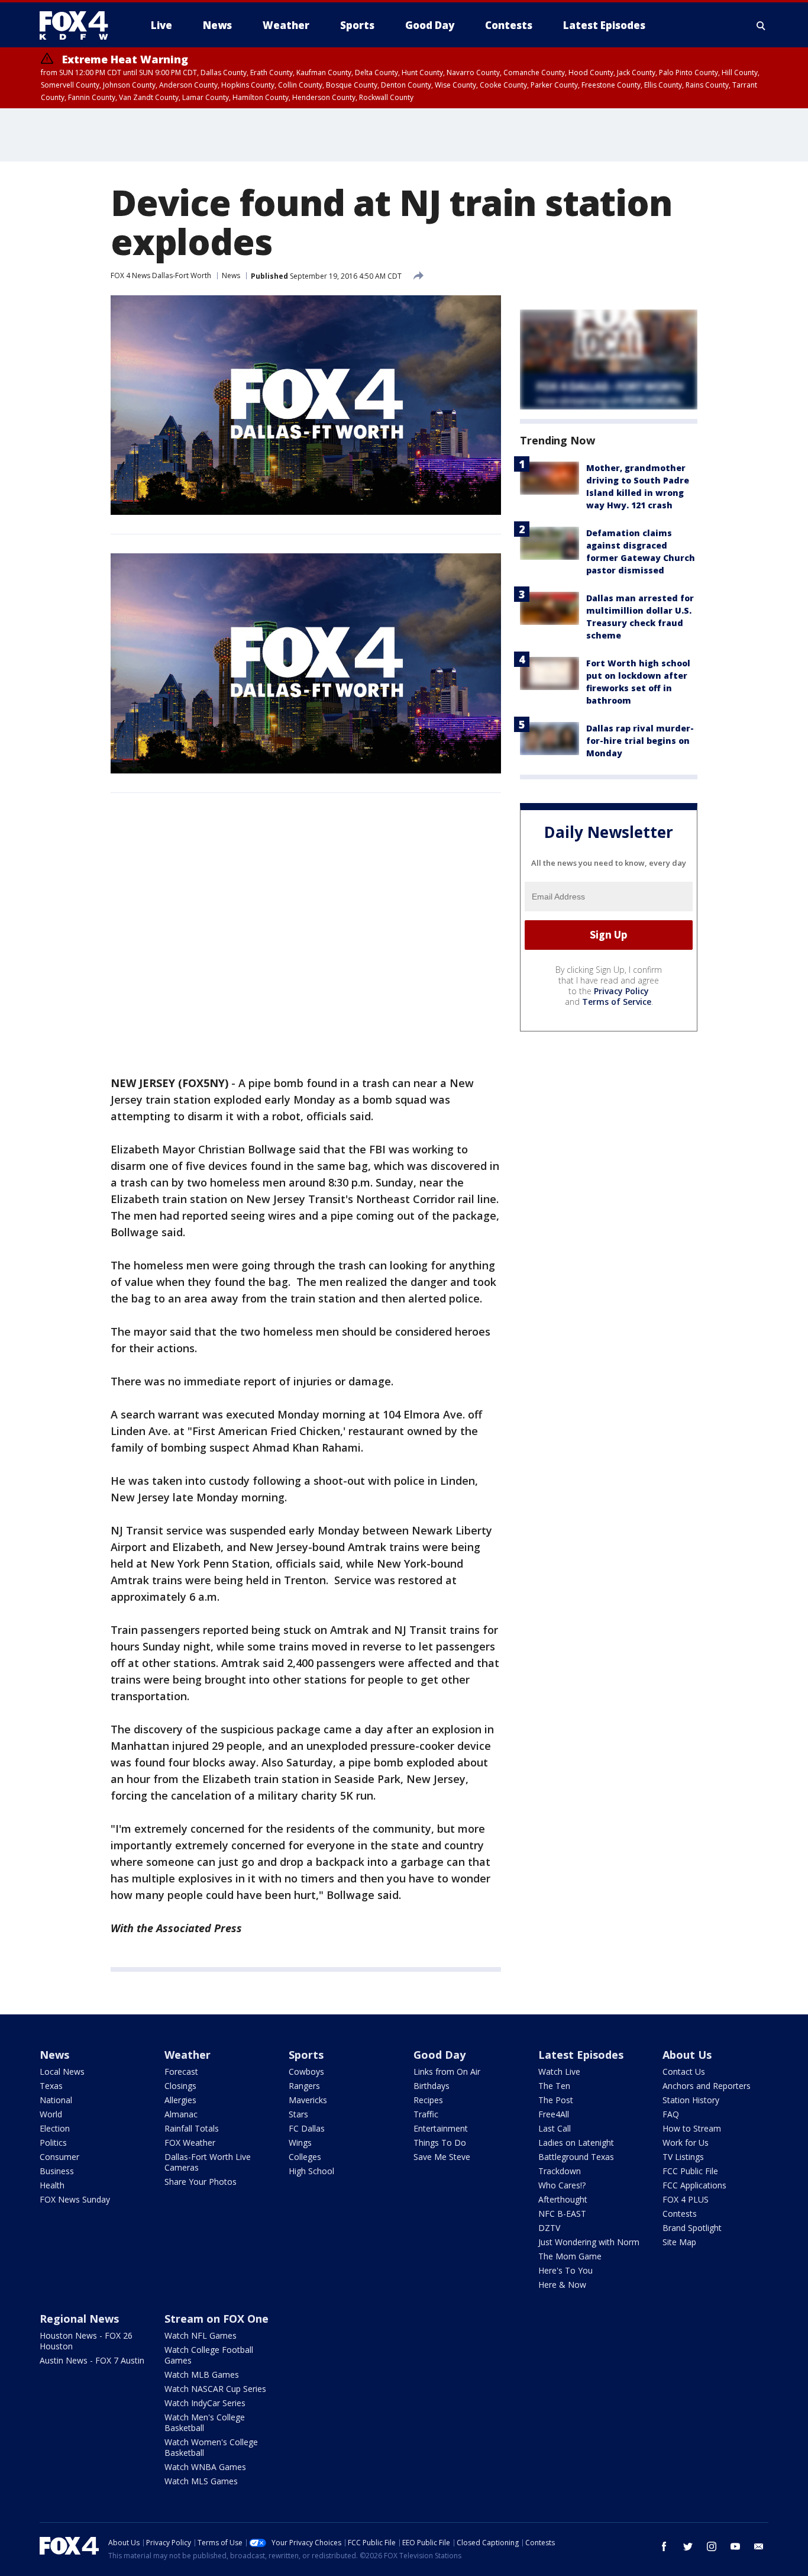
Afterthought (563, 2199)
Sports (306, 2055)
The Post (556, 2100)
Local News (62, 2072)
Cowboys (306, 2072)
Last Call (555, 2128)
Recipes (428, 2100)
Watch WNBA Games (205, 2467)
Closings (180, 2086)
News (231, 275)
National (56, 2100)
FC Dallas (307, 2128)
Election (55, 2128)
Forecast (181, 2072)
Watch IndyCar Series (205, 2403)
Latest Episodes (581, 2055)
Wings (300, 2143)
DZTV (549, 2228)
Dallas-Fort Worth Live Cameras (208, 2162)
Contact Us (684, 2072)
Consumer (59, 2157)
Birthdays (432, 2086)
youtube (735, 2546)
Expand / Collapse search (761, 25)
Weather (188, 2055)
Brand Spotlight (692, 2228)
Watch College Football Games (209, 2355)
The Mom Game (570, 2256)
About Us (687, 2055)
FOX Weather (190, 2143)
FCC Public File (690, 2171)
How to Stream (692, 2128)
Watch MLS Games (201, 2481)
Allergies (180, 2100)
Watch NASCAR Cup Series (215, 2389)
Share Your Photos (201, 2182)
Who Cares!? (562, 2185)
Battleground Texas (576, 2157)
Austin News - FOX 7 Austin (92, 2360)
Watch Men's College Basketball (205, 2422)
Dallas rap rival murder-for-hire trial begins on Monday (640, 741)
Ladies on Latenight (576, 2143)
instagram (712, 2546)
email (759, 2546)
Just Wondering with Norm (589, 2242)
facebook (664, 2546)
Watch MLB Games (202, 2375)
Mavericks (308, 2100)
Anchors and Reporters (707, 2086)
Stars (298, 2114)
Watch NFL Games (201, 2335)
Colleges (305, 2157)
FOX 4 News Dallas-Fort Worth (161, 275)
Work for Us (686, 2143)
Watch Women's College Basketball (211, 2447)
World (51, 2114)
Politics (53, 2143)
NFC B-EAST (562, 2214)
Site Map (679, 2242)
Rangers (304, 2086)
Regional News (79, 2319)
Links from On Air (447, 2072)
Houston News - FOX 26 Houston (86, 2341)
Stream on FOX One (216, 2319)
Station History (691, 2100)
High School (311, 2171)
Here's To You (565, 2270)
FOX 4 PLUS (686, 2199)
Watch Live (559, 2072)
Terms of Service (617, 1002)
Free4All (554, 2114)
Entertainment (441, 2128)
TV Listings (683, 2157)
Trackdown (560, 2171)
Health (52, 2185)
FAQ (671, 2114)
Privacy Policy (621, 991)
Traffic (426, 2114)
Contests (680, 2214)
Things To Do (440, 2143)
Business (57, 2171)
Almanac (181, 2114)
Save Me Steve (442, 2157)
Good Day (439, 2055)
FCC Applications (694, 2185)
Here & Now (562, 2285)
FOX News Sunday (75, 2199)
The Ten (554, 2086)
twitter (688, 2546)
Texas (51, 2086)
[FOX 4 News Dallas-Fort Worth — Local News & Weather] (79, 25)
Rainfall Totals (192, 2128)
